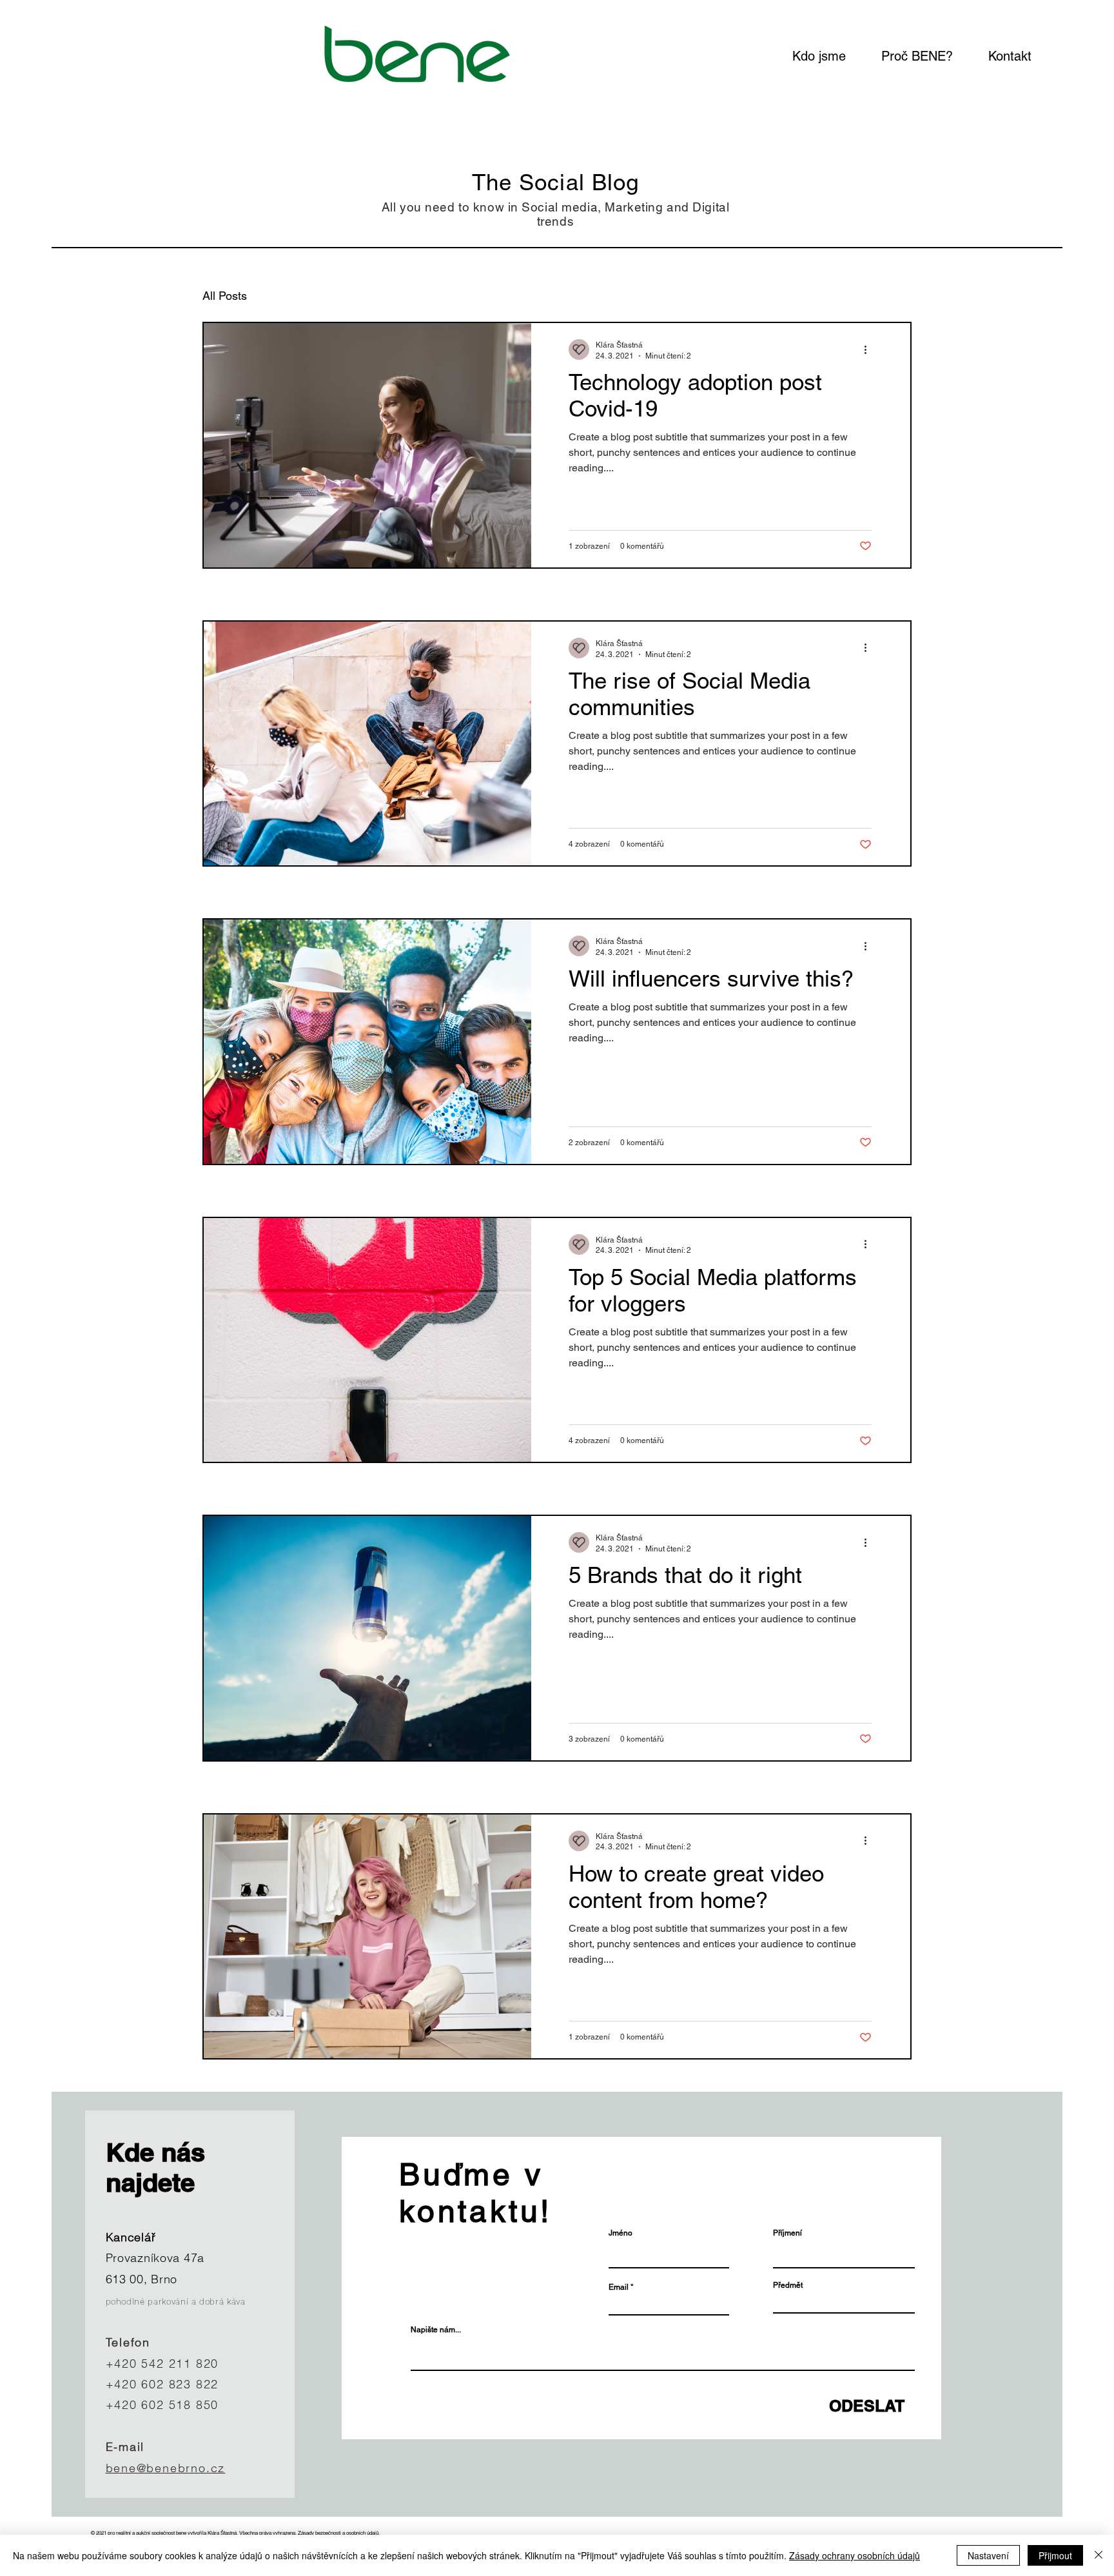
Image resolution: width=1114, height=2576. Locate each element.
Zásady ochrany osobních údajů (855, 2555)
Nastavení (988, 2555)
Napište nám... (436, 2330)
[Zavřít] (1099, 2555)
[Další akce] (870, 349)
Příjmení (787, 2233)
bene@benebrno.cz (166, 2468)
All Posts (225, 296)
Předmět (788, 2285)
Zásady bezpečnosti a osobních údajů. (339, 2533)
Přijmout (1055, 2555)
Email (619, 2287)
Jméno (621, 2233)
